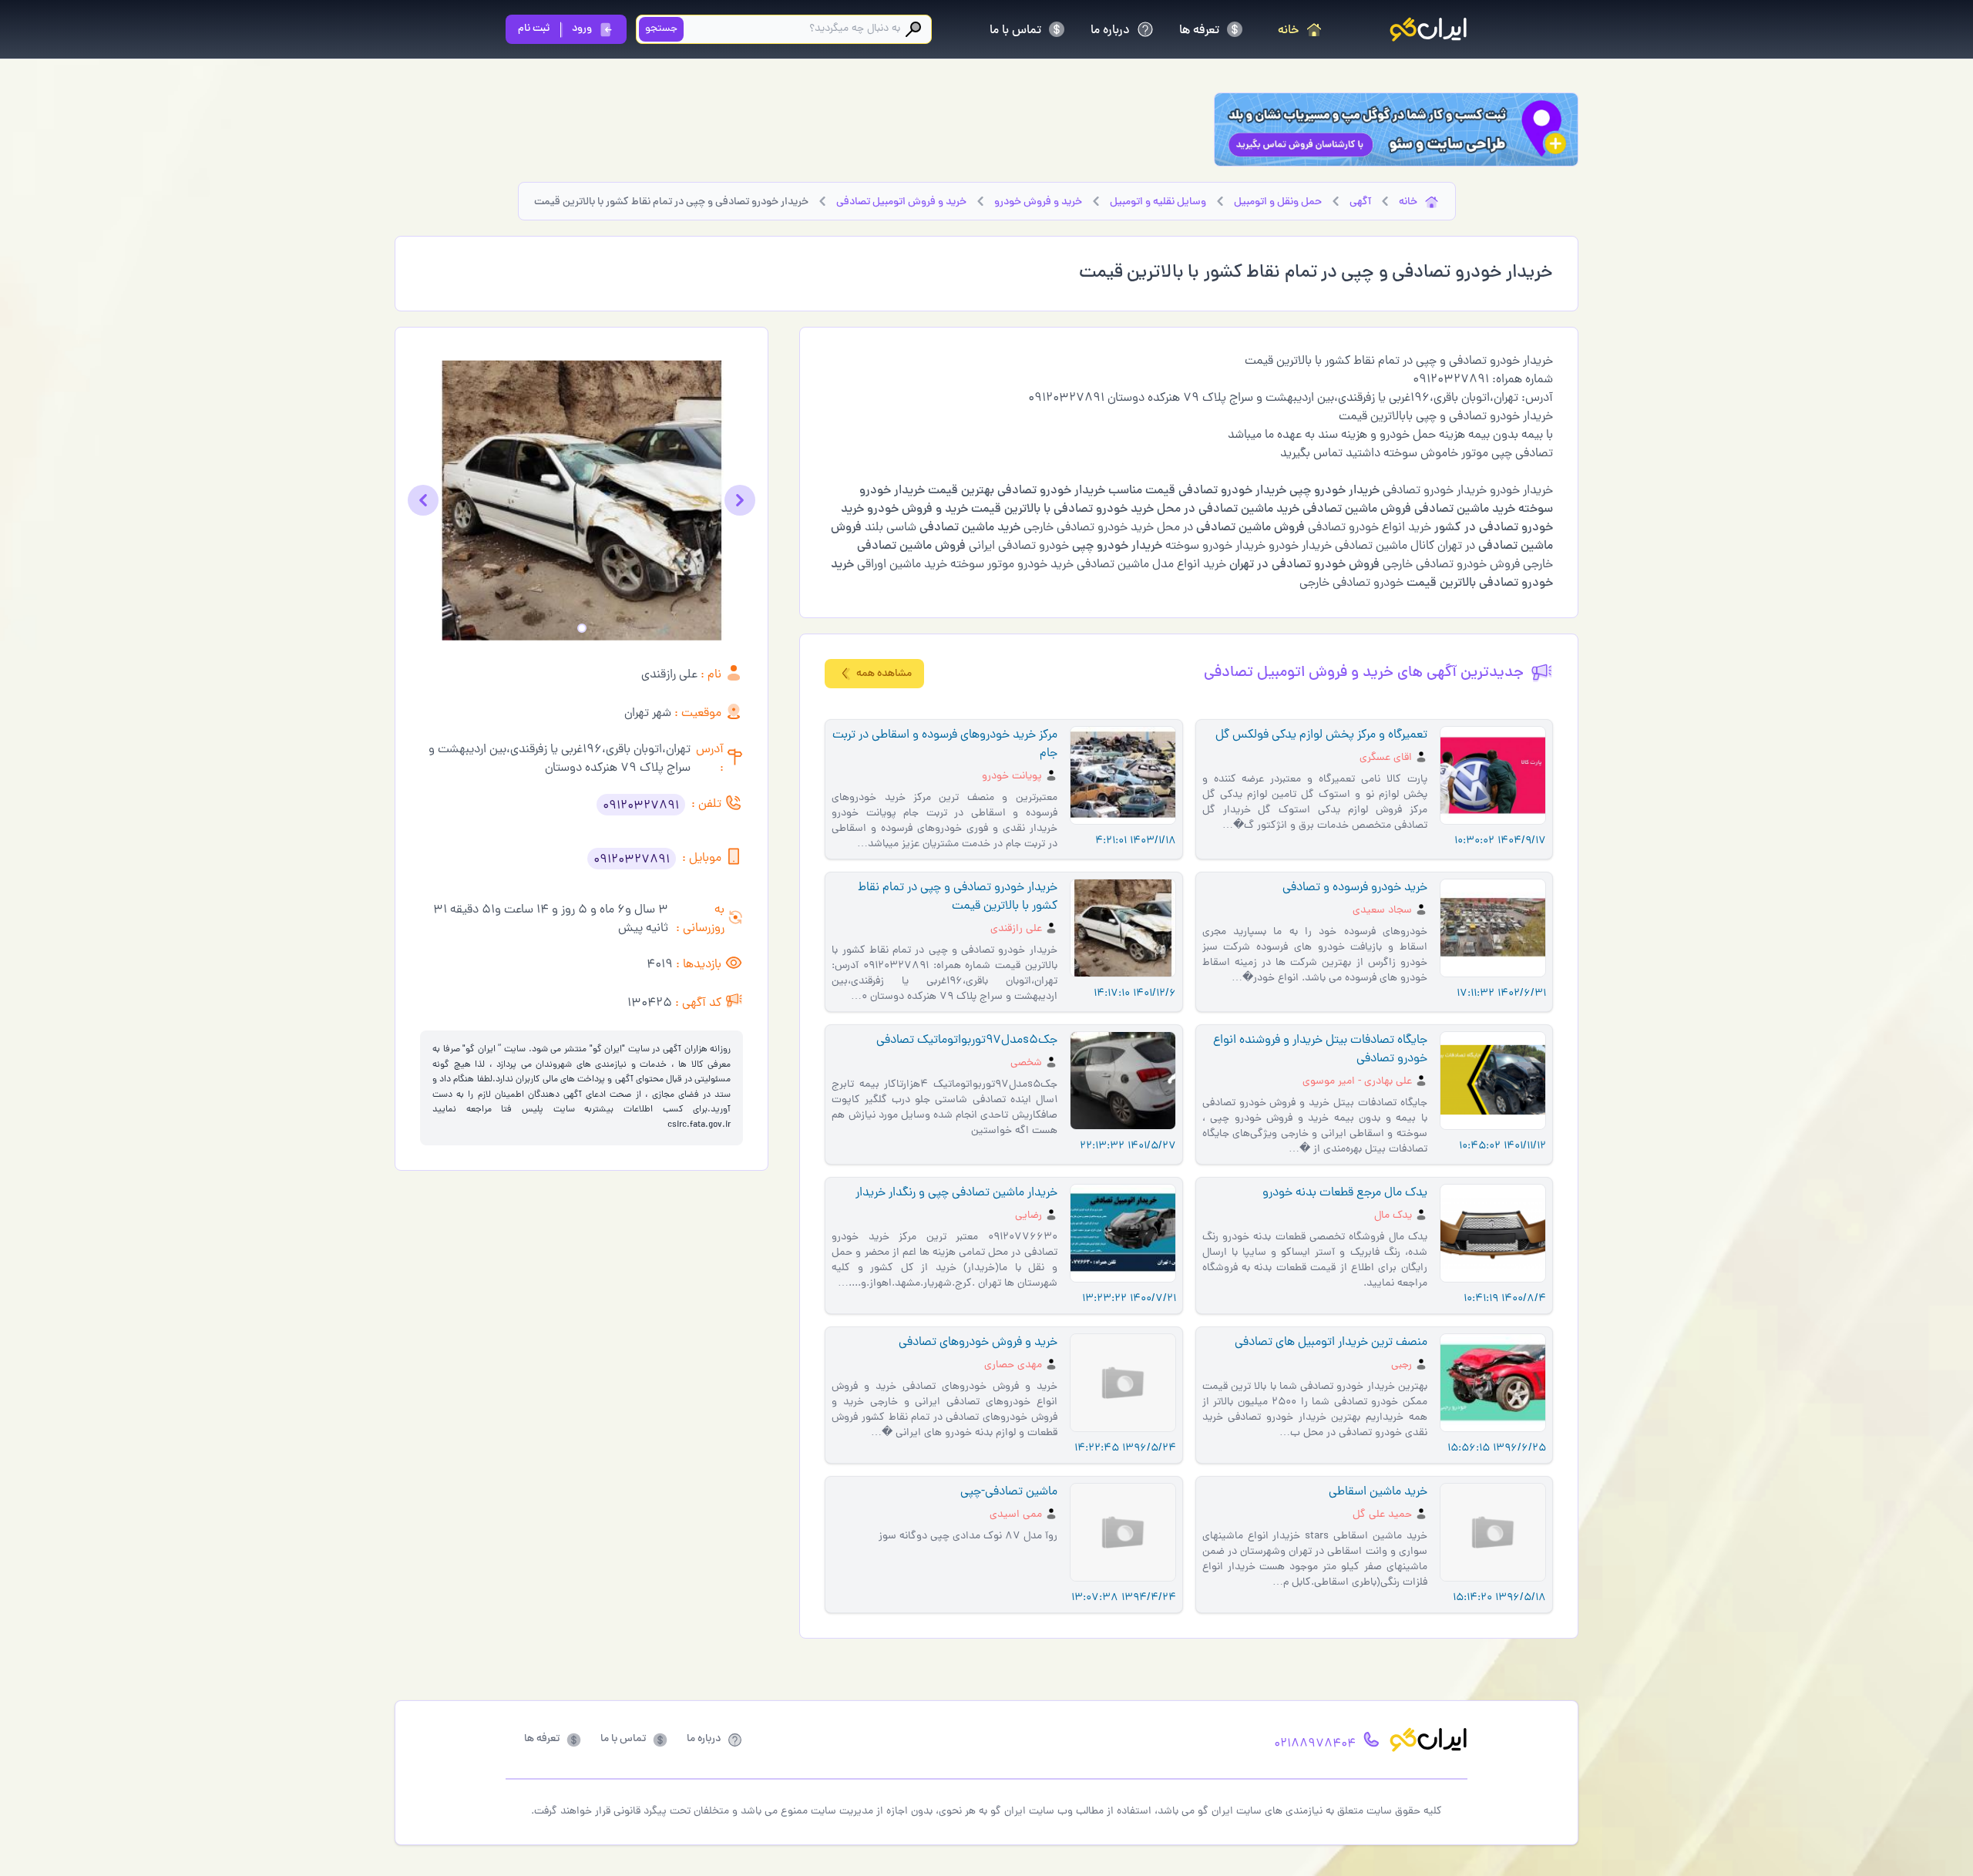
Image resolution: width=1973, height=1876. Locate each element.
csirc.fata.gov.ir (699, 1125)
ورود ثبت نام (555, 29)
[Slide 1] (582, 628)
